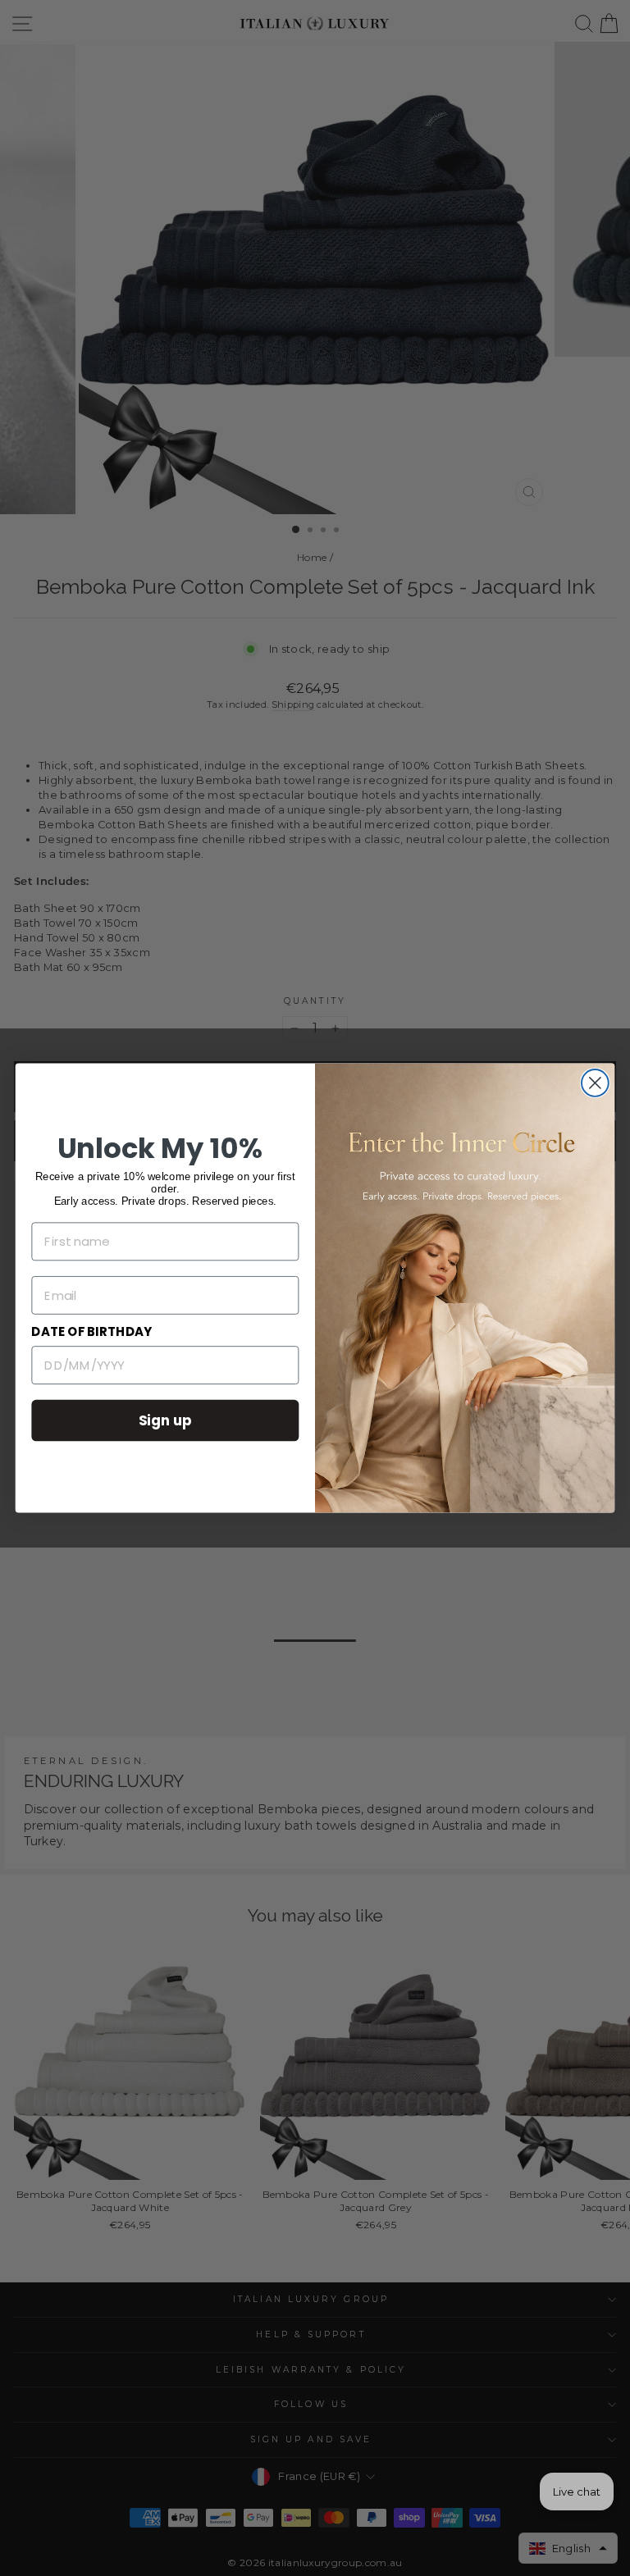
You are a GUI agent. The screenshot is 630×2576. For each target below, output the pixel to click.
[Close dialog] (595, 1083)
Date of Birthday (91, 1332)
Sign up (166, 1420)
